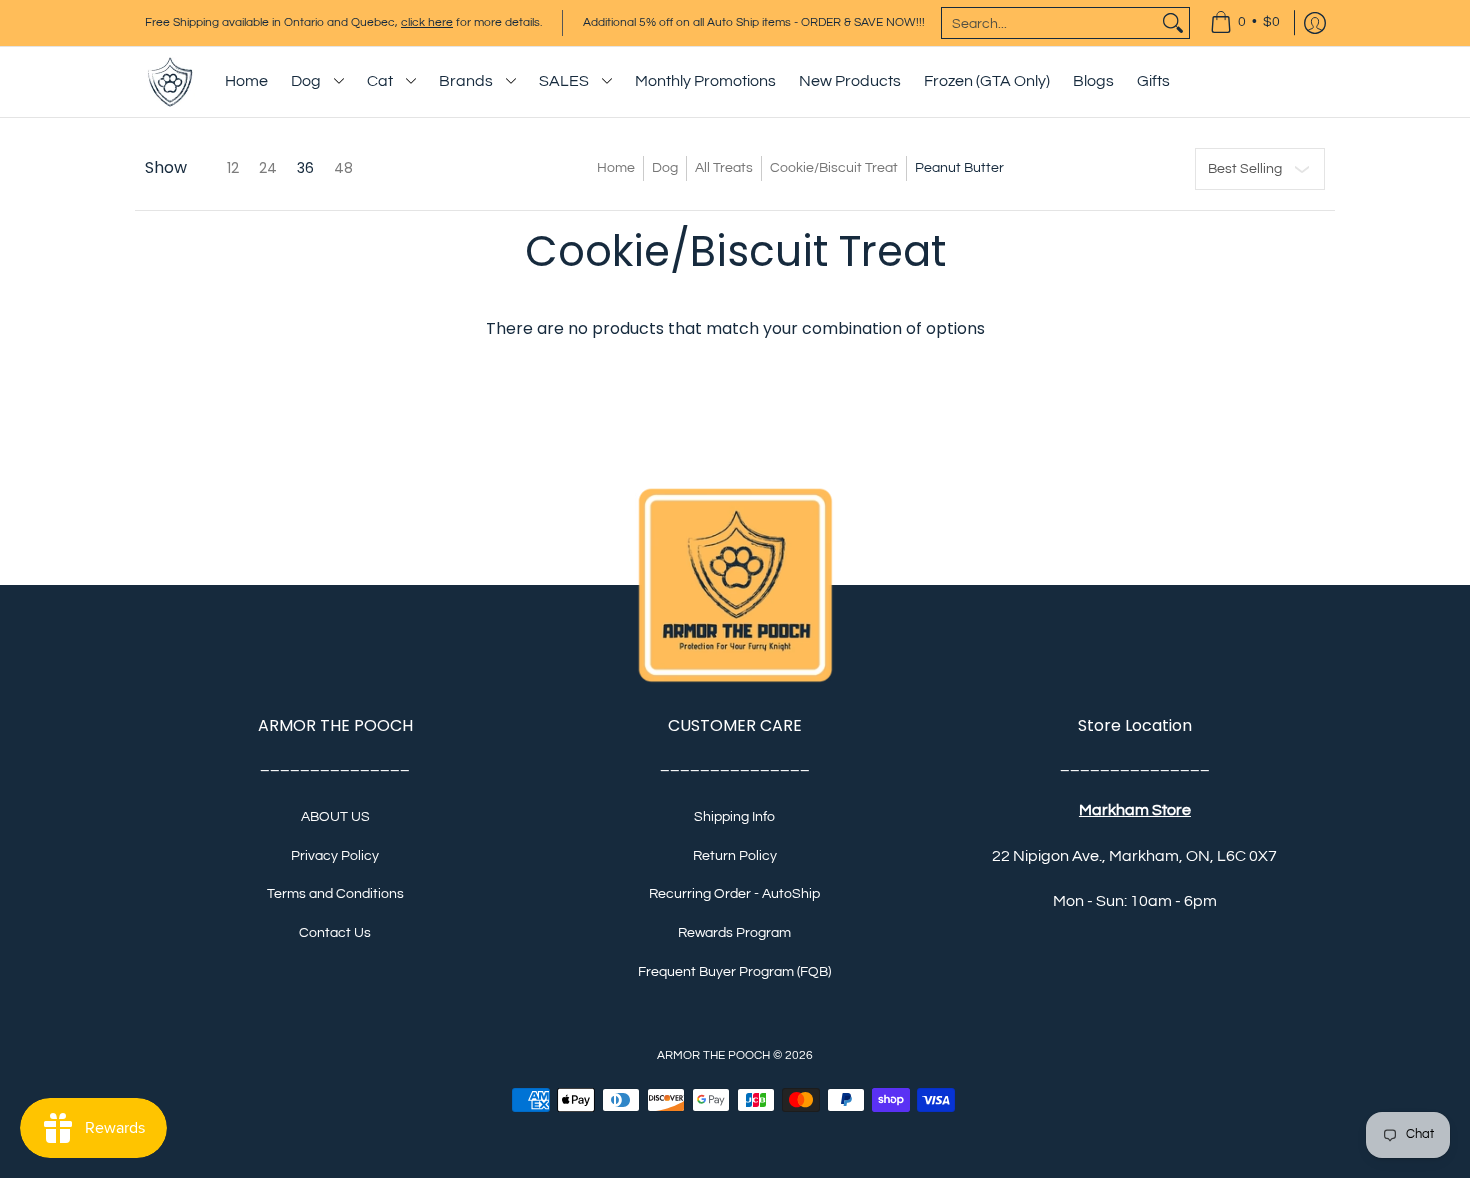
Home (616, 168)
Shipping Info (734, 817)
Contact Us (335, 933)
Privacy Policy (335, 856)
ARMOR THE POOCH (713, 1055)
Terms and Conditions (335, 894)
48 (343, 168)
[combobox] (1049, 23)
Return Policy (735, 856)
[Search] (1173, 23)
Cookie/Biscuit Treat (834, 168)
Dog (665, 168)
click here (427, 22)
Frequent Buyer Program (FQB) (734, 972)
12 (233, 168)
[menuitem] (1245, 23)
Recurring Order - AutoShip (734, 894)
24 (268, 168)
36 (305, 168)
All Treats (724, 168)
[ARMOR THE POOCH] (170, 82)
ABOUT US (335, 817)
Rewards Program (734, 933)
